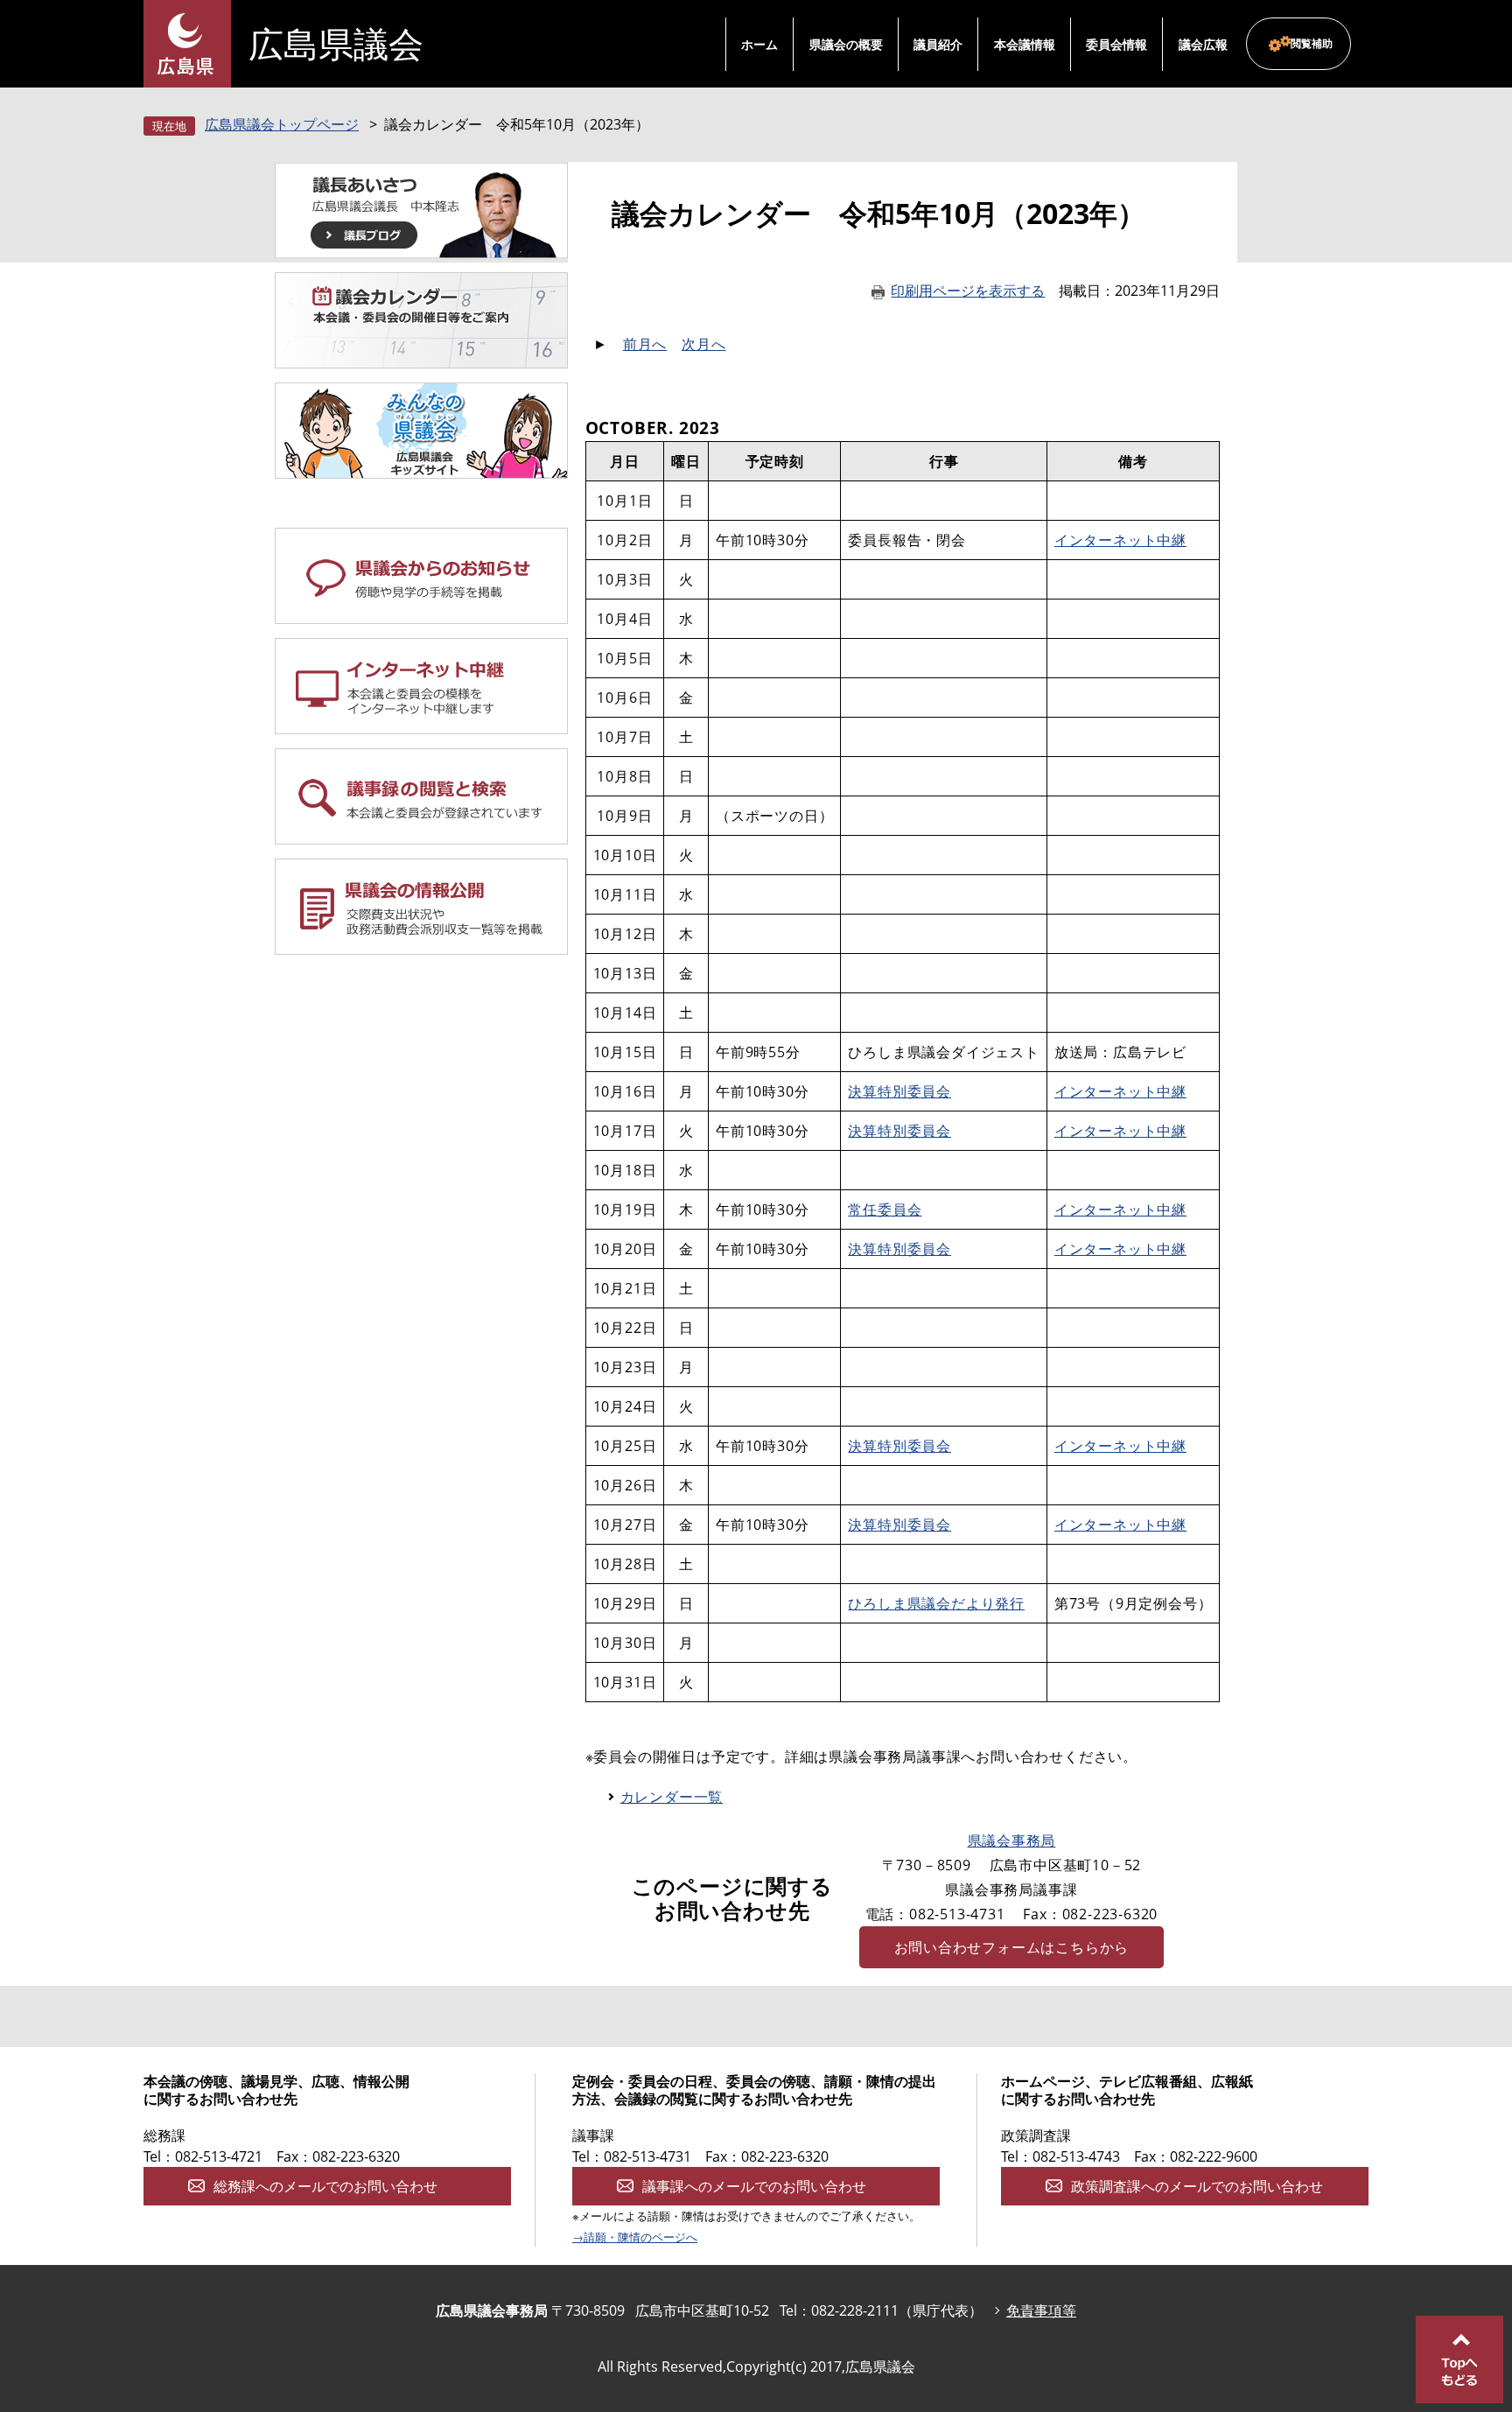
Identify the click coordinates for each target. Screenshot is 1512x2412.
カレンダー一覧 (672, 1797)
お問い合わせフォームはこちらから (1012, 1947)
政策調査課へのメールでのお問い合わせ (1197, 2186)
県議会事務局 (1012, 1841)
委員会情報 (1116, 44)
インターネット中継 (1120, 540)
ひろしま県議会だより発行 (936, 1603)
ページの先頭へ (1459, 2359)
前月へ (645, 344)
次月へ (703, 344)
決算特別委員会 (899, 1091)
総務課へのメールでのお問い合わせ (325, 2186)
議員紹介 (938, 44)
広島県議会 (336, 44)
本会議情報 (1025, 44)
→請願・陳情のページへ (635, 2237)
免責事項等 (1041, 2310)
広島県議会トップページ (282, 124)
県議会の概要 (846, 44)
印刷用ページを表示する (968, 291)
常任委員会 (885, 1210)
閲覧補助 (1312, 43)
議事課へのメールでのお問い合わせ (754, 2186)
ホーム (759, 44)
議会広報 (1203, 44)
